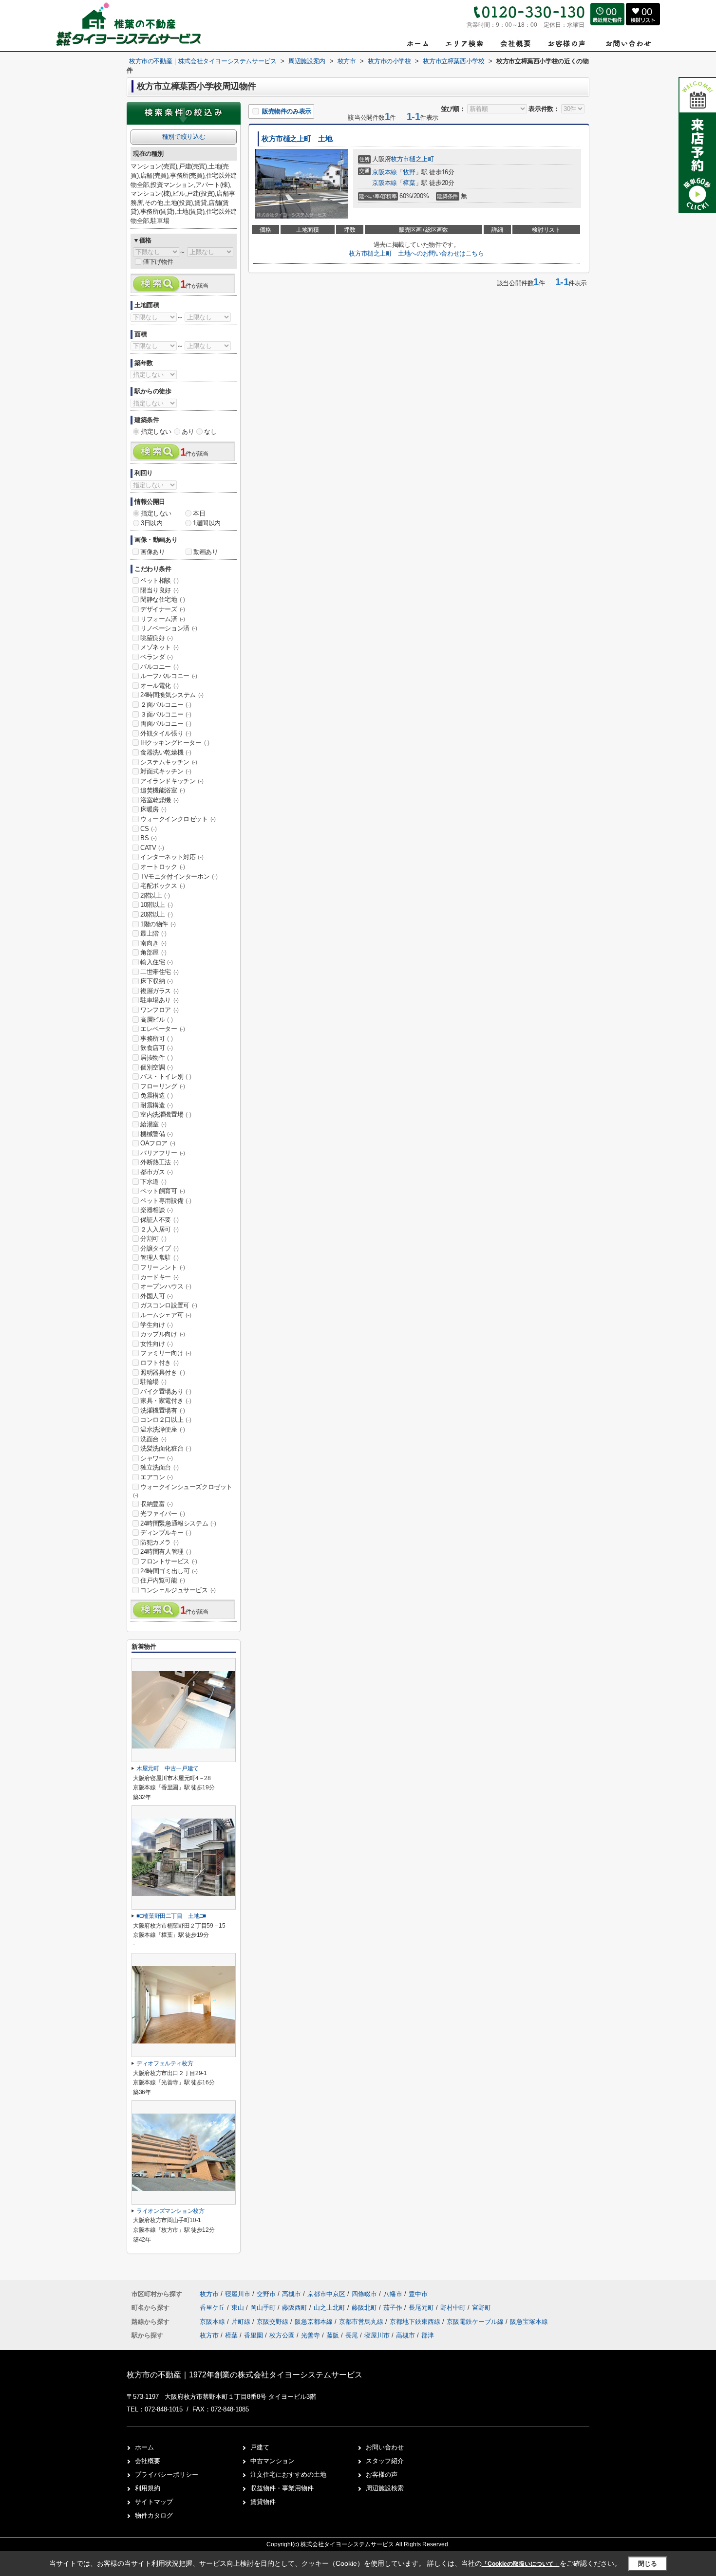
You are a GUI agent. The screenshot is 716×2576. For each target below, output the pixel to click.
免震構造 (156, 1095)
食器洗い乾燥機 (166, 752)
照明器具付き (163, 1372)
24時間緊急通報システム (178, 1523)
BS (148, 838)
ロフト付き (160, 1363)
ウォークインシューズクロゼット (183, 1491)
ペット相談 (160, 580)
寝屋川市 (238, 2294)
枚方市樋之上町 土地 (297, 139)
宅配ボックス (163, 886)
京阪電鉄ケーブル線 (476, 2322)
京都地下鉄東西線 (416, 2322)
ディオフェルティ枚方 (165, 2063)
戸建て (260, 2447)
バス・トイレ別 (166, 1076)
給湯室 (153, 1124)
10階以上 (157, 905)
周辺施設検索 (385, 2488)
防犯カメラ (160, 1542)
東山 (239, 2308)
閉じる (648, 2563)
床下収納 (156, 981)
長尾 (352, 2335)
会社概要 (148, 2461)
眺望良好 (156, 638)
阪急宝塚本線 (529, 2322)
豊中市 (418, 2294)
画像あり (152, 552)
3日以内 (151, 523)
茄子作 (394, 2308)
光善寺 (311, 2335)
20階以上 (157, 914)
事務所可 (156, 1039)
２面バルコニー (166, 705)
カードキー (160, 1277)
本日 (199, 513)
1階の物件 (158, 924)
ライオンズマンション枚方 (170, 2211)
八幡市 (393, 2294)
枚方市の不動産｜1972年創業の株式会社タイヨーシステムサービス (245, 2375)
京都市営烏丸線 (362, 2322)
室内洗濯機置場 (166, 1114)
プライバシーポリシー (167, 2475)
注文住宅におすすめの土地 (288, 2475)
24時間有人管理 (166, 1552)
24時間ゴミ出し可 (169, 1571)
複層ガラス (160, 991)
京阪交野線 (273, 2322)
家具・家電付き (166, 1401)
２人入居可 (160, 1229)
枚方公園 (282, 2335)
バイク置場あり (166, 1391)
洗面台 (153, 1439)
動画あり (206, 552)
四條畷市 (364, 2294)
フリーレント (163, 1267)
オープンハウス (166, 1286)
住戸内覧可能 (163, 1580)
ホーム (144, 2447)
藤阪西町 (296, 2308)
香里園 (254, 2335)
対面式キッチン (166, 771)
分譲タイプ (160, 1248)
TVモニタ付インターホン (179, 876)
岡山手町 (264, 2308)
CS (148, 829)
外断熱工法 (160, 1162)
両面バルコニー (166, 724)
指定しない (156, 432)
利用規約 (148, 2488)
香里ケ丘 (213, 2308)
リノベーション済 (169, 628)
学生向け (156, 1325)
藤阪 (333, 2335)
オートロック (163, 867)
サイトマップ (154, 2502)
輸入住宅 (156, 962)
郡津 (428, 2335)
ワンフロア (160, 1010)
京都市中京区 (326, 2294)
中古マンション (273, 2461)
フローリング (163, 1086)
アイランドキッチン (172, 781)
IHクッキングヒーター (175, 743)
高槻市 (292, 2294)
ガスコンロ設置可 (169, 1305)
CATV (152, 848)
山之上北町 (330, 2308)
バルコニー (160, 667)
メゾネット (160, 647)
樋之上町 (421, 159)
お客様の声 (382, 2475)
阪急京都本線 (315, 2322)
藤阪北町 (365, 2308)
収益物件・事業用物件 (282, 2488)
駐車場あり (160, 1000)
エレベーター (163, 1029)
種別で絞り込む (184, 137)
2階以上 (155, 895)
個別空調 (156, 1067)
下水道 (153, 1182)
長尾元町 (422, 2308)
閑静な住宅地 (163, 599)
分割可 (153, 1239)
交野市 (266, 2294)
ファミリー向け (166, 1353)
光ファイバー (163, 1514)
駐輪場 (153, 1382)
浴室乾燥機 (160, 800)
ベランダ (156, 657)
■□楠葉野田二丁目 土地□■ (171, 1916)
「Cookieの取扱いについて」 (521, 2564)
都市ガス (156, 1172)
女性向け (156, 1344)
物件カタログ (154, 2515)
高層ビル (156, 1020)
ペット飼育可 (163, 1191)
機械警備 (156, 1134)
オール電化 (160, 686)
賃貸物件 (263, 2502)
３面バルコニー (166, 714)
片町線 (242, 2322)
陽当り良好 (160, 590)
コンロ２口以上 (166, 1420)
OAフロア (158, 1143)
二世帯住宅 (160, 972)
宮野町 (481, 2308)
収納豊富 (156, 1504)
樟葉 (409, 183)
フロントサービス (169, 1561)
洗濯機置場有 (163, 1410)
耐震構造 (156, 1105)
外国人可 (156, 1296)
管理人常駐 (160, 1258)
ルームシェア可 (166, 1315)
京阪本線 (384, 172)
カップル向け (163, 1334)
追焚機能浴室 (163, 790)
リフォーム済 (163, 619)
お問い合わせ (385, 2447)
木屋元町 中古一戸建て (168, 1768)
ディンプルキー (166, 1533)
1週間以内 (207, 523)
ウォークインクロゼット (178, 819)
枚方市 (400, 159)
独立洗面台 (160, 1467)
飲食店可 (156, 1048)
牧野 (409, 172)
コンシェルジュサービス (178, 1590)
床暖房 (153, 809)
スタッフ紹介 (385, 2461)
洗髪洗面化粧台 (166, 1448)
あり (188, 432)
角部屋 (153, 952)
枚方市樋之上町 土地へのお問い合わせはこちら (416, 253)
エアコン (156, 1477)
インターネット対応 (172, 857)
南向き (153, 943)
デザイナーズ (163, 609)
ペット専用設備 (166, 1201)
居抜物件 (156, 1058)
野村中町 (454, 2308)
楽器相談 (156, 1210)
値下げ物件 (158, 262)
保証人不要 (160, 1220)
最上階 (153, 933)
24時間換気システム (172, 695)
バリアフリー (163, 1153)
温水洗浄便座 (163, 1429)
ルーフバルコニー (169, 676)
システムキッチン (169, 762)
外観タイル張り (166, 733)
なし (210, 432)
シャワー (156, 1458)
